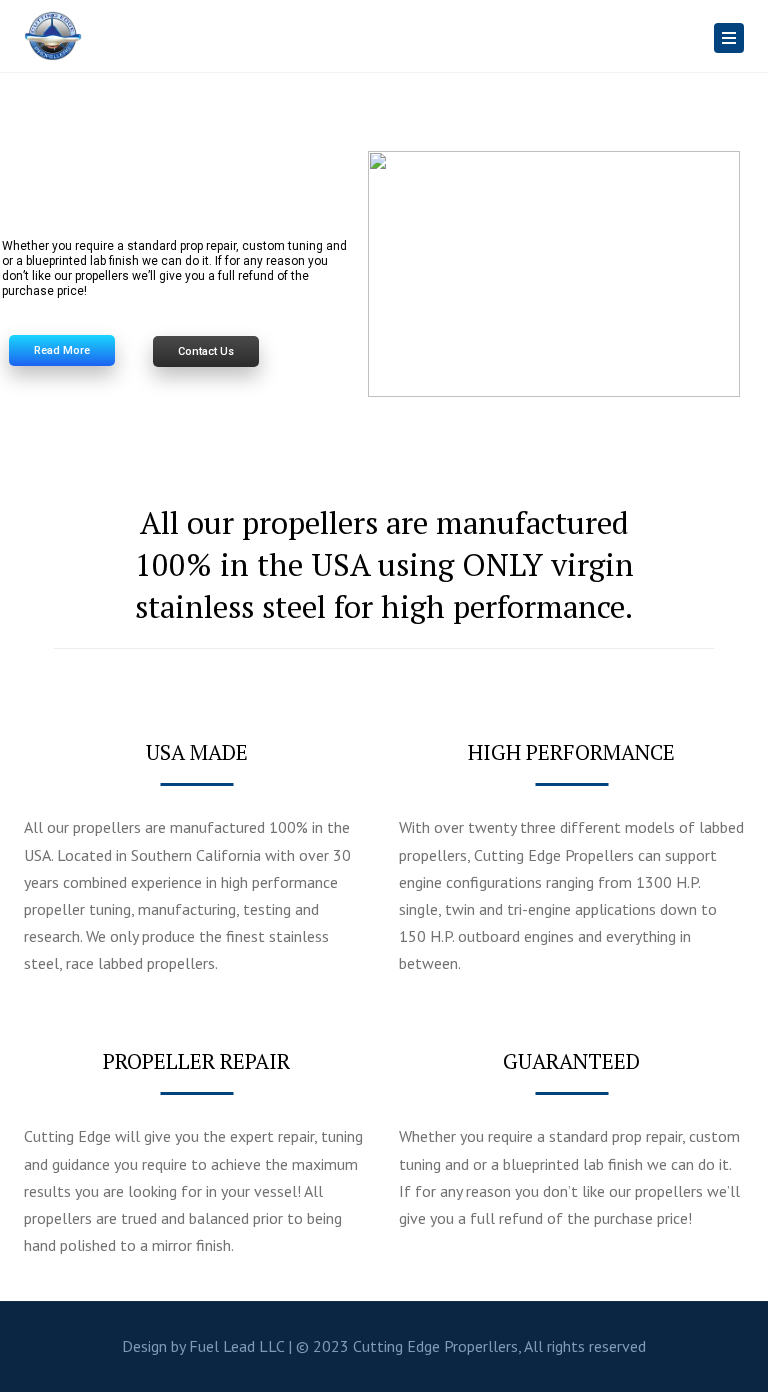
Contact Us (206, 351)
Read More (62, 350)
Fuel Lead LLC (236, 1346)
